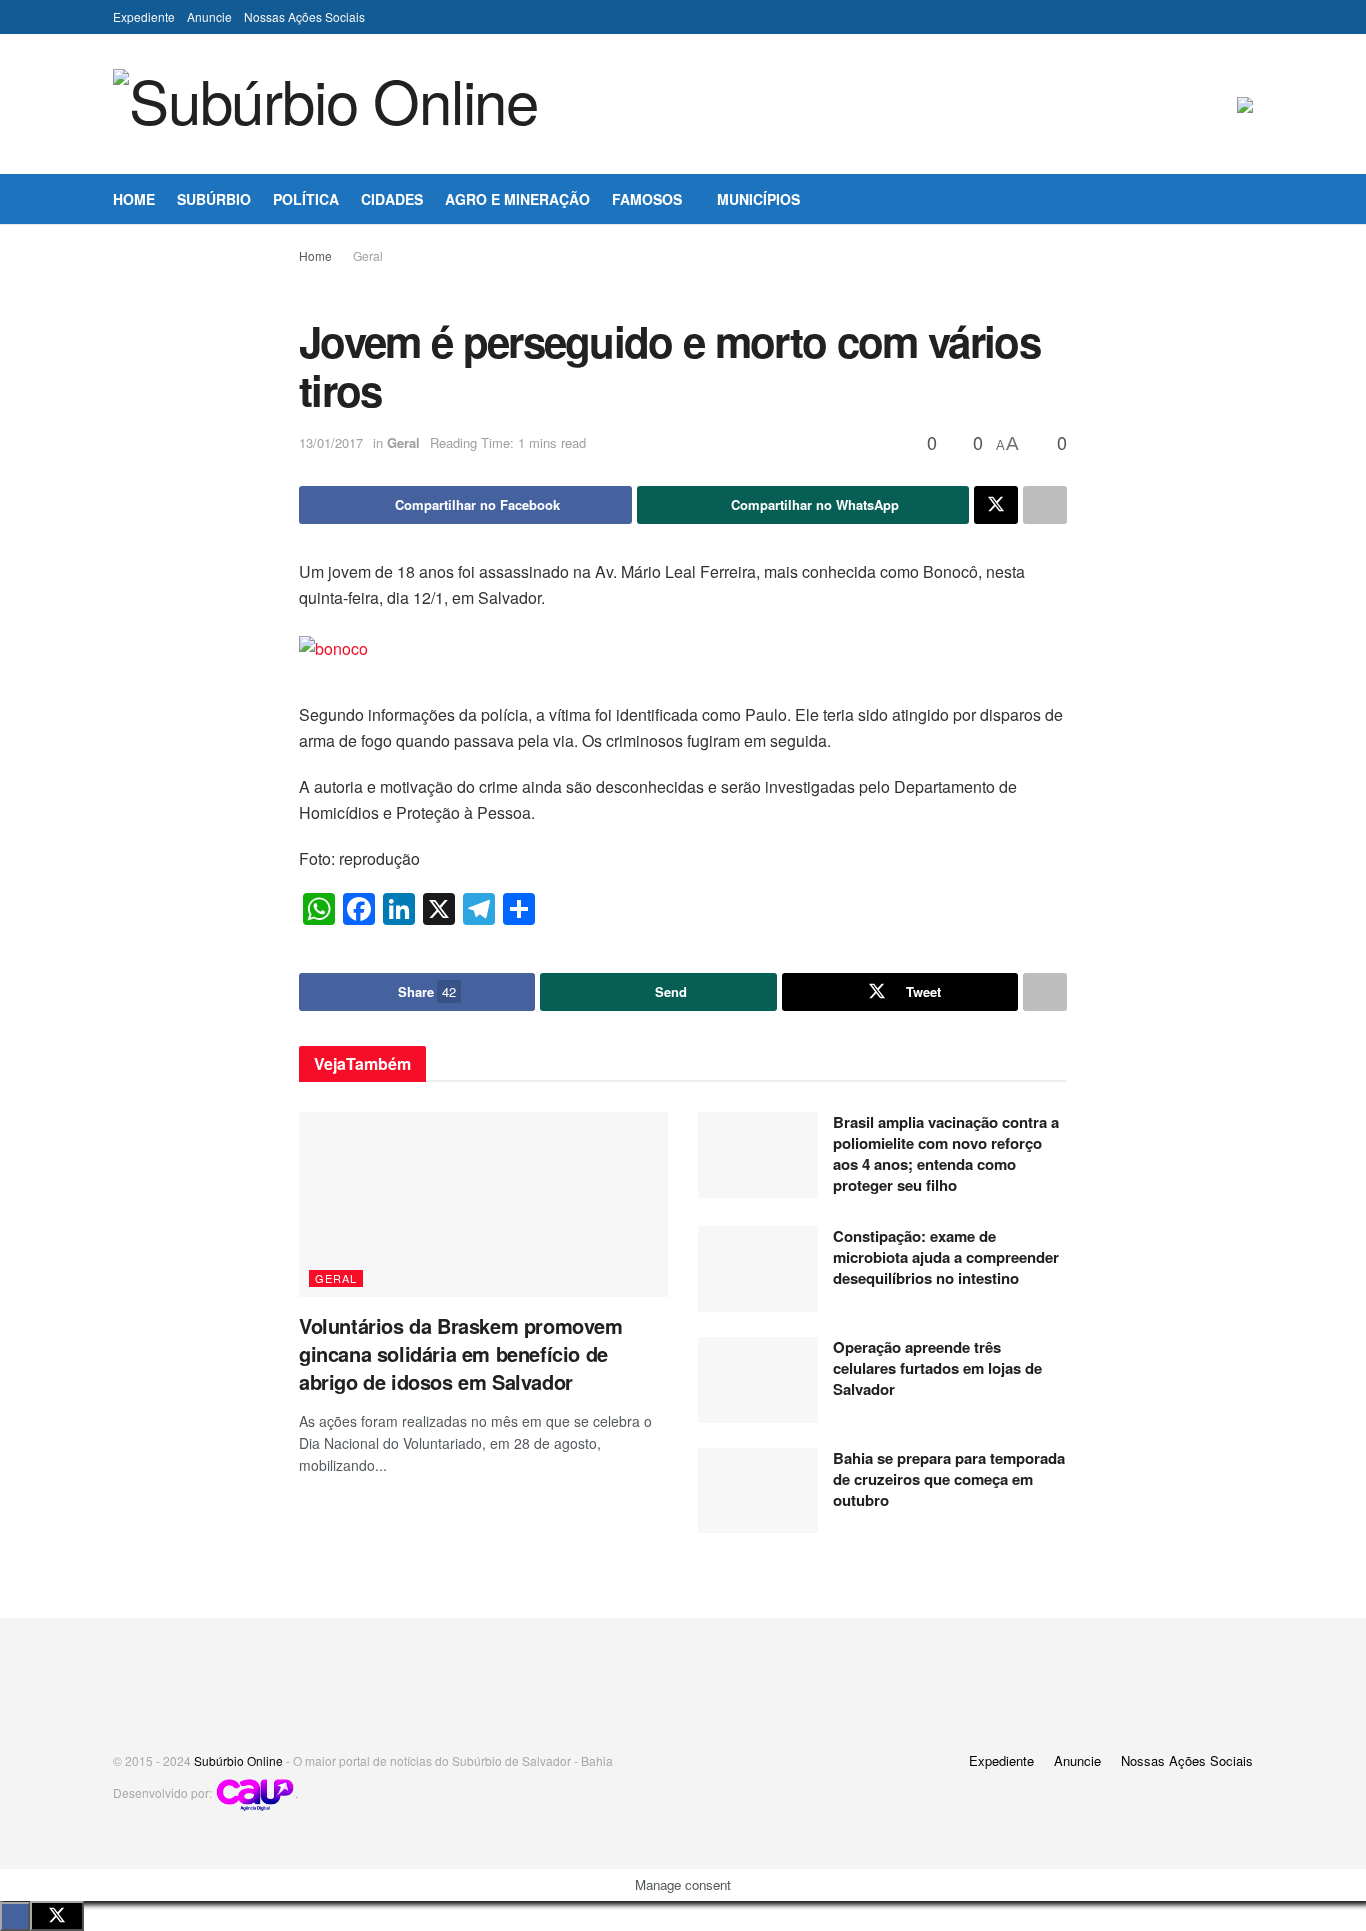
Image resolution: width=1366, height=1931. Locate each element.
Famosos (647, 199)
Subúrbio (214, 199)
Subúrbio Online (238, 1760)
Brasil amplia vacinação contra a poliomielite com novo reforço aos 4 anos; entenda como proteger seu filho (946, 1153)
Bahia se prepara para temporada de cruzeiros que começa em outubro (949, 1479)
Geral (368, 255)
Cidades (392, 199)
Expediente (144, 16)
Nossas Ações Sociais (304, 16)
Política (306, 199)
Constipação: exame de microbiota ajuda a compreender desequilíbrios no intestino (946, 1257)
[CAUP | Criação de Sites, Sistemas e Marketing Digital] (255, 1792)
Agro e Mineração (517, 199)
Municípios (758, 199)
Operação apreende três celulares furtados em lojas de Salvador (937, 1368)
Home (134, 199)
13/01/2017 (331, 442)
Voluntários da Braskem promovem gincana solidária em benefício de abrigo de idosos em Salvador (461, 1353)
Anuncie (209, 16)
